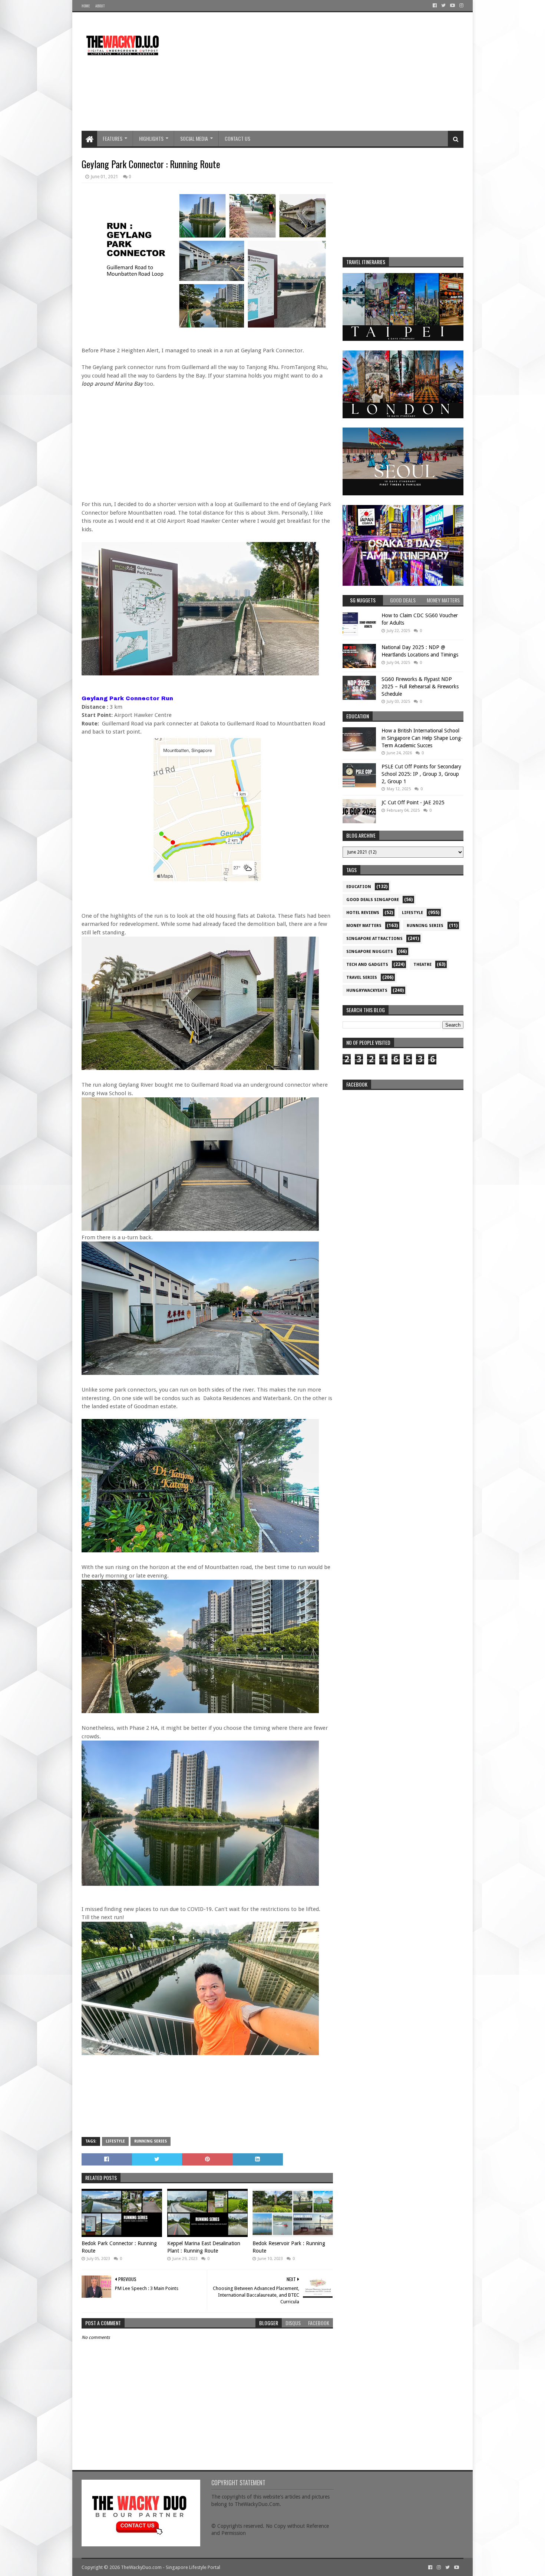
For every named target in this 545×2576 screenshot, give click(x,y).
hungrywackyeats (367, 990)
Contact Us (237, 138)
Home (86, 6)
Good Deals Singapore (373, 900)
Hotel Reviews (363, 913)
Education (359, 887)
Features (113, 138)
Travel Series (362, 978)
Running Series (151, 2141)
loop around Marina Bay (112, 384)
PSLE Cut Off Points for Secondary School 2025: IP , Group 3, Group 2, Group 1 (421, 774)
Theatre (422, 965)
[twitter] (443, 6)
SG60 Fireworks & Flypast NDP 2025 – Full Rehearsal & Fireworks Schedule (420, 686)
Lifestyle (115, 2141)
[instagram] (461, 6)
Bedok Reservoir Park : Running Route (289, 2247)
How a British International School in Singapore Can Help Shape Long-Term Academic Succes (422, 738)
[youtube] (452, 6)
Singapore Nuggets (370, 952)
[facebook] (435, 6)
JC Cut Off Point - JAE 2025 (413, 802)
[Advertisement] (328, 72)
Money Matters (364, 926)
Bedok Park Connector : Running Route (119, 2247)
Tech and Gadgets (367, 965)
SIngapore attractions (374, 939)
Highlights (151, 138)
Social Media (194, 138)
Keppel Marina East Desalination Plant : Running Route (204, 2247)
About (100, 6)
